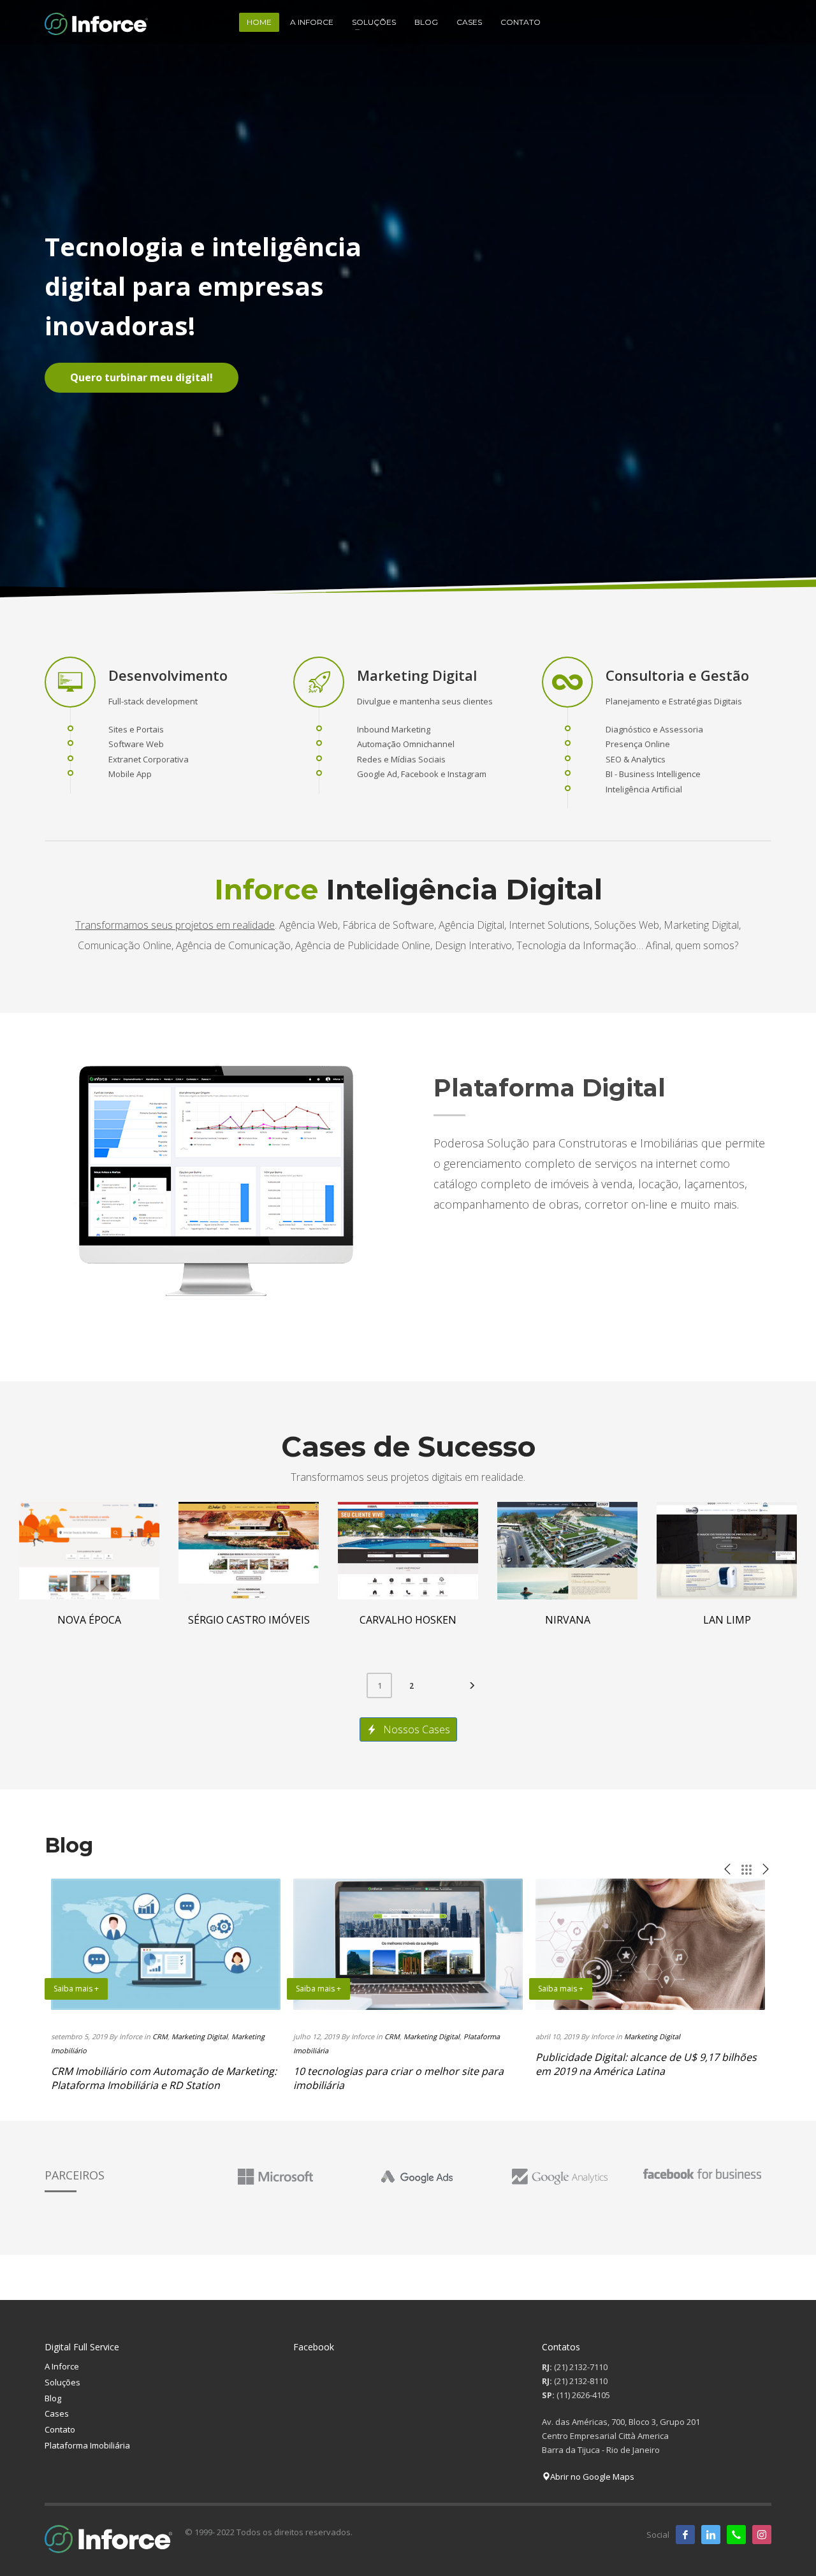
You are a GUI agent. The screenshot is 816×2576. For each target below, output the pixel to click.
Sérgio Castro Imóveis (249, 1620)
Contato (60, 2429)
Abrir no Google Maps (592, 2477)
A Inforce (62, 2366)
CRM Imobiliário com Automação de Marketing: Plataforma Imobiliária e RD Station (164, 2078)
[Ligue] (736, 2535)
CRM (160, 2036)
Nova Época (89, 1620)
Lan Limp (727, 1620)
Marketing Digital (200, 2036)
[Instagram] (762, 2535)
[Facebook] (685, 2535)
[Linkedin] (711, 2535)
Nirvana (568, 1620)
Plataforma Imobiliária (87, 2445)
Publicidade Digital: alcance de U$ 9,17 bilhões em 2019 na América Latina (646, 2064)
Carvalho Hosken (408, 1620)
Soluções (62, 2382)
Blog (53, 2398)
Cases (57, 2413)
